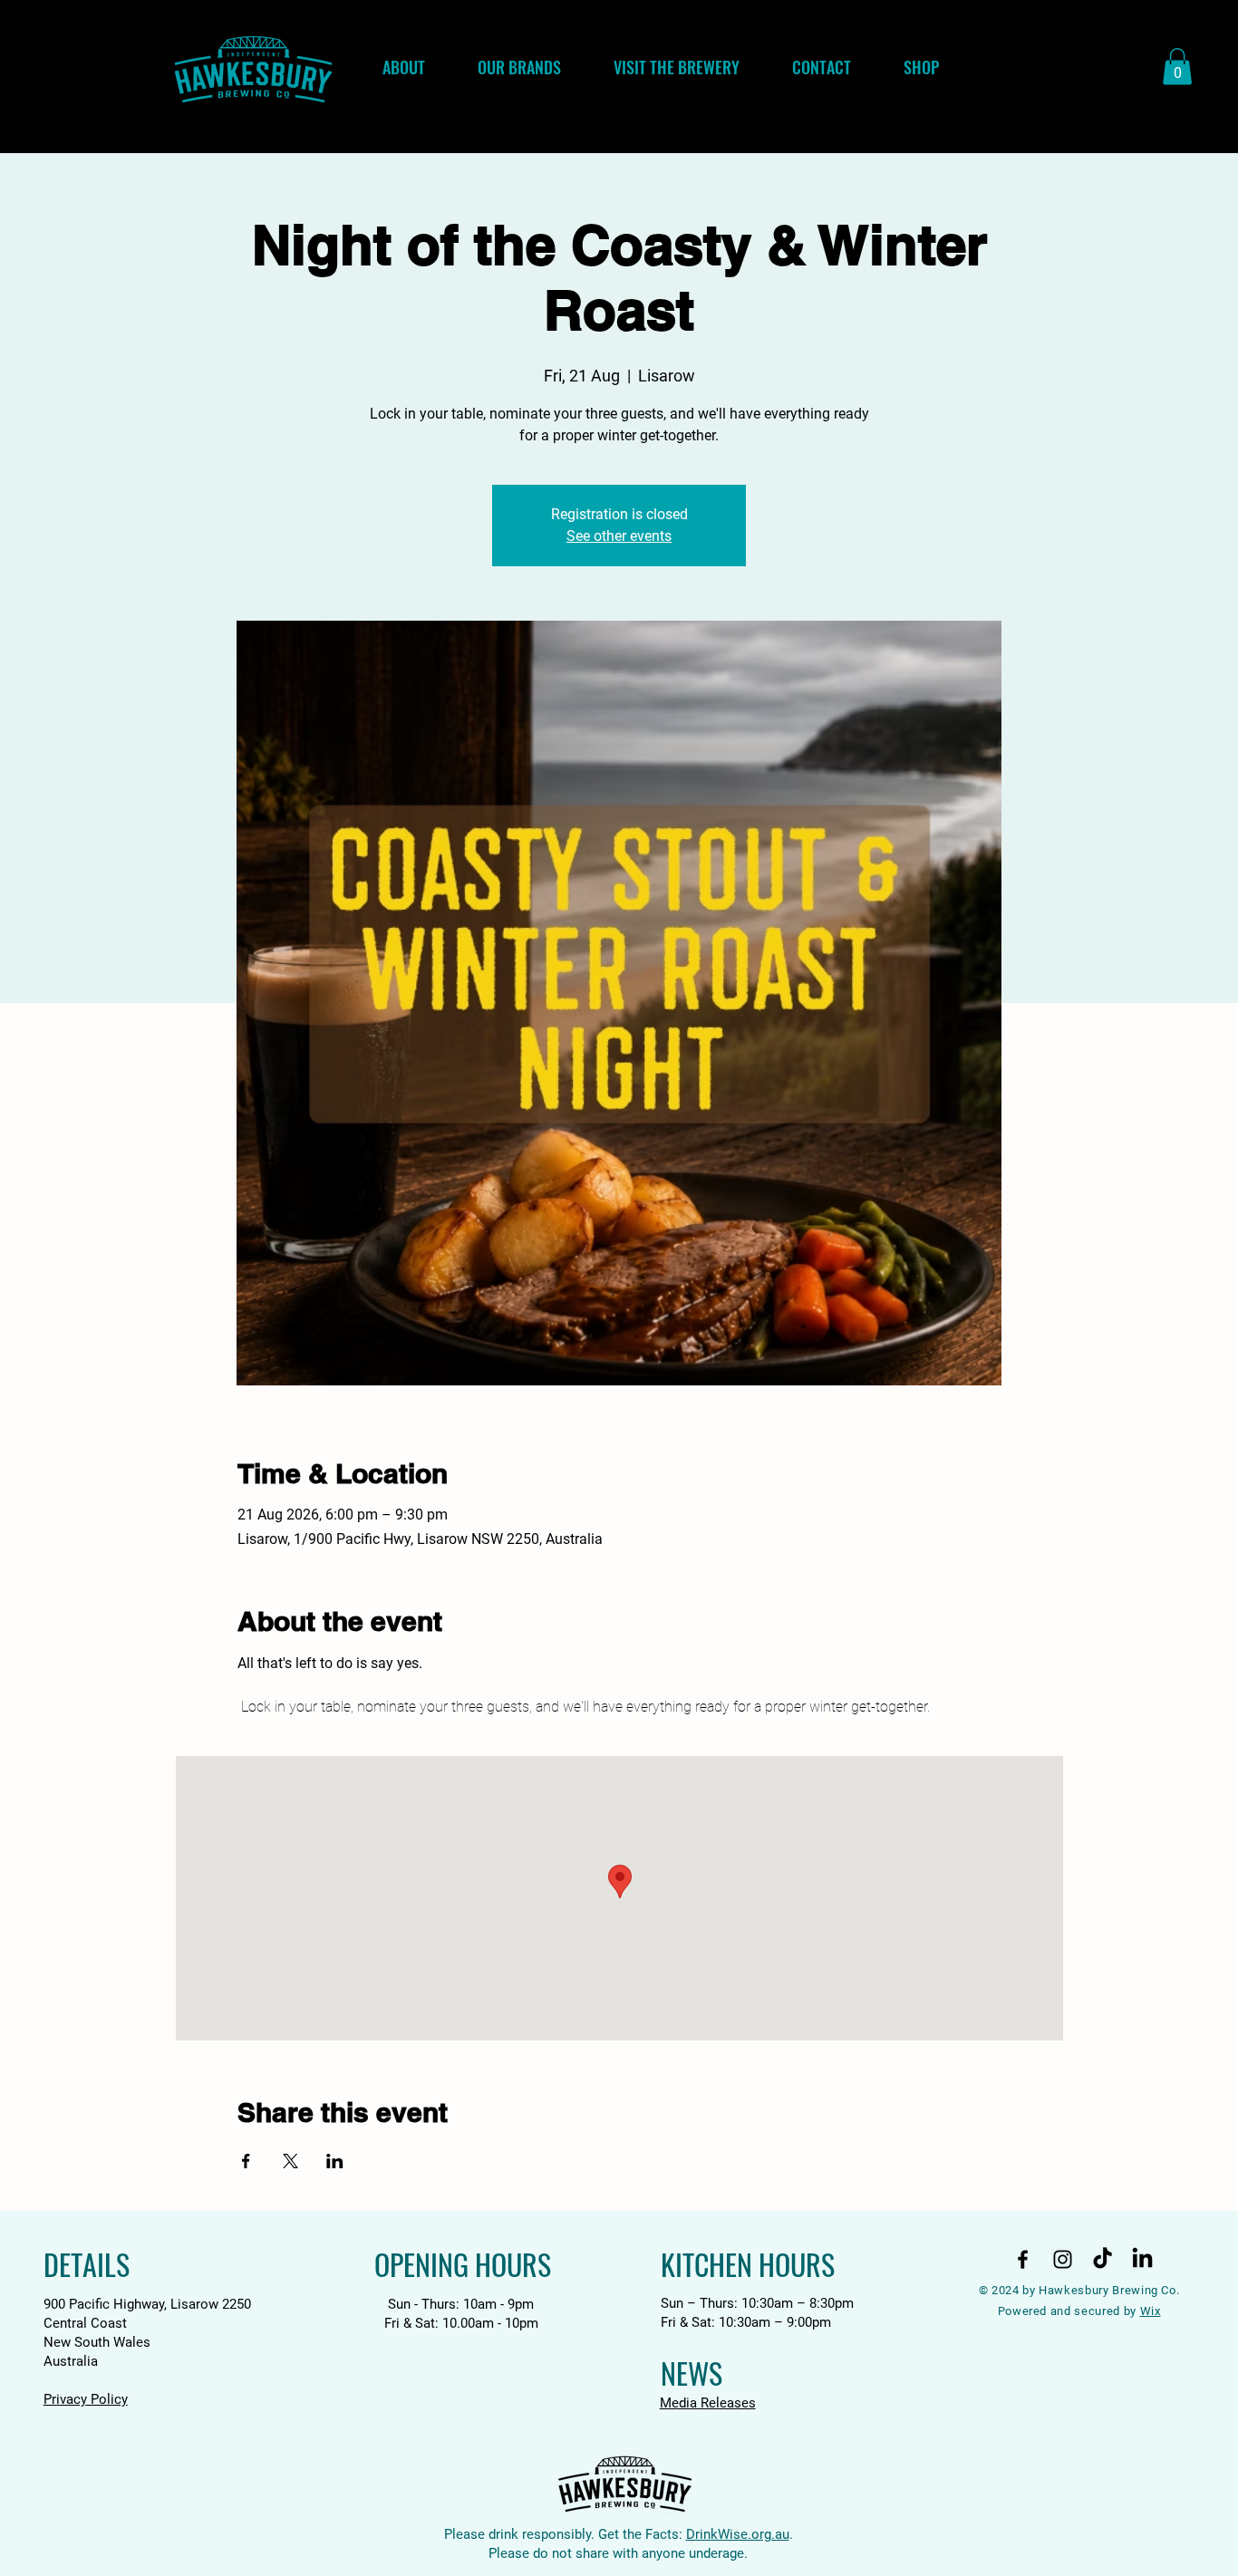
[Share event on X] (290, 2161)
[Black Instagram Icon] (1063, 2259)
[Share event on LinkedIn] (335, 2161)
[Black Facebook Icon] (1023, 2259)
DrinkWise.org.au (738, 2534)
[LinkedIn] (1142, 2259)
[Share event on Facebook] (246, 2161)
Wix (1151, 2311)
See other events (619, 536)
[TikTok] (1103, 2259)
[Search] (1044, 77)
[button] (1177, 67)
